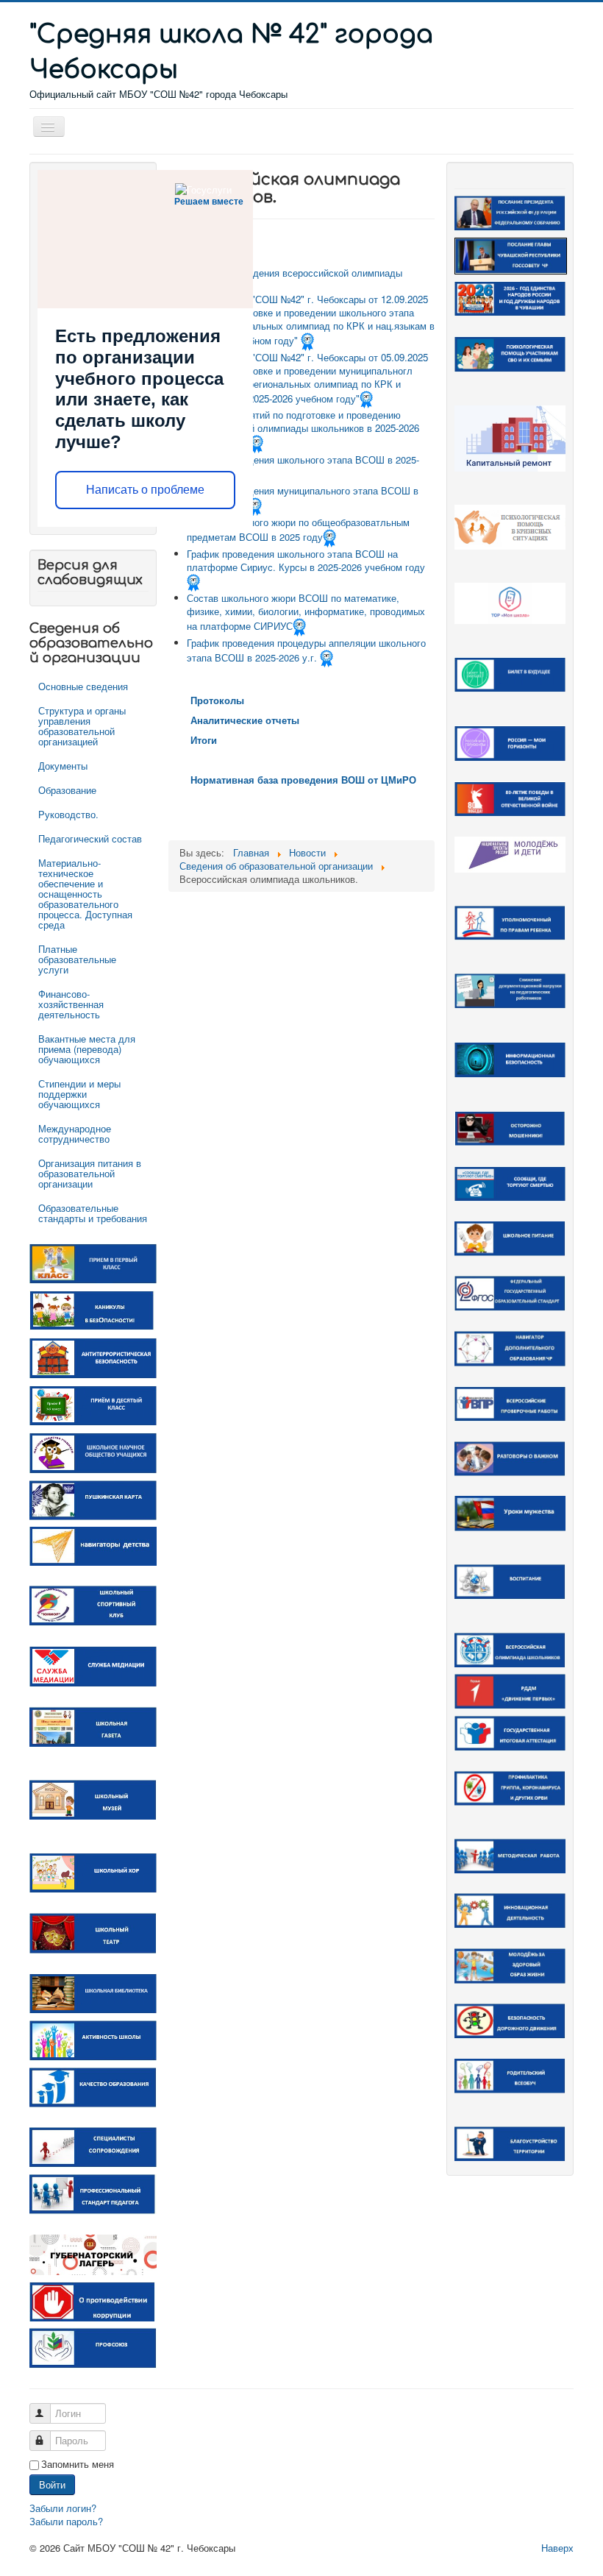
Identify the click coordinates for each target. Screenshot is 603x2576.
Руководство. (68, 814)
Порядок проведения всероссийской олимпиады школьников (295, 279)
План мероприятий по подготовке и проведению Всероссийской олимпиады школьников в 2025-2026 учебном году (303, 429)
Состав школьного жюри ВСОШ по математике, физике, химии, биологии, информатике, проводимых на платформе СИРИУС (306, 612)
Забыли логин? (63, 2508)
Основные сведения (83, 686)
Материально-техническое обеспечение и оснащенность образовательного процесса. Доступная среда (85, 894)
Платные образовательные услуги (77, 959)
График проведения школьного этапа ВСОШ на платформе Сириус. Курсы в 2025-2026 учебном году (306, 560)
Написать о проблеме (145, 490)
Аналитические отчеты (245, 720)
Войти (52, 2484)
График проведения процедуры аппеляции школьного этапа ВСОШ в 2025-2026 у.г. (306, 650)
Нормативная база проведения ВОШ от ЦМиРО (303, 780)
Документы (63, 766)
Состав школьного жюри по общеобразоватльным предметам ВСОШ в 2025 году (298, 529)
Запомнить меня (78, 2464)
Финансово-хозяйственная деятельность (71, 1004)
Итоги (204, 740)
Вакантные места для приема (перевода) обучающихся (87, 1049)
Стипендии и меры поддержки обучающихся (79, 1094)
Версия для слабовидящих (90, 572)
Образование (67, 790)
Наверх (557, 2548)
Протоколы (217, 700)
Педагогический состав (90, 838)
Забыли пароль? (66, 2521)
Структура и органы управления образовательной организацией (82, 726)
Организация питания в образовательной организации (90, 1173)
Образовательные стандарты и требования (93, 1213)
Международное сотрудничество (75, 1133)
